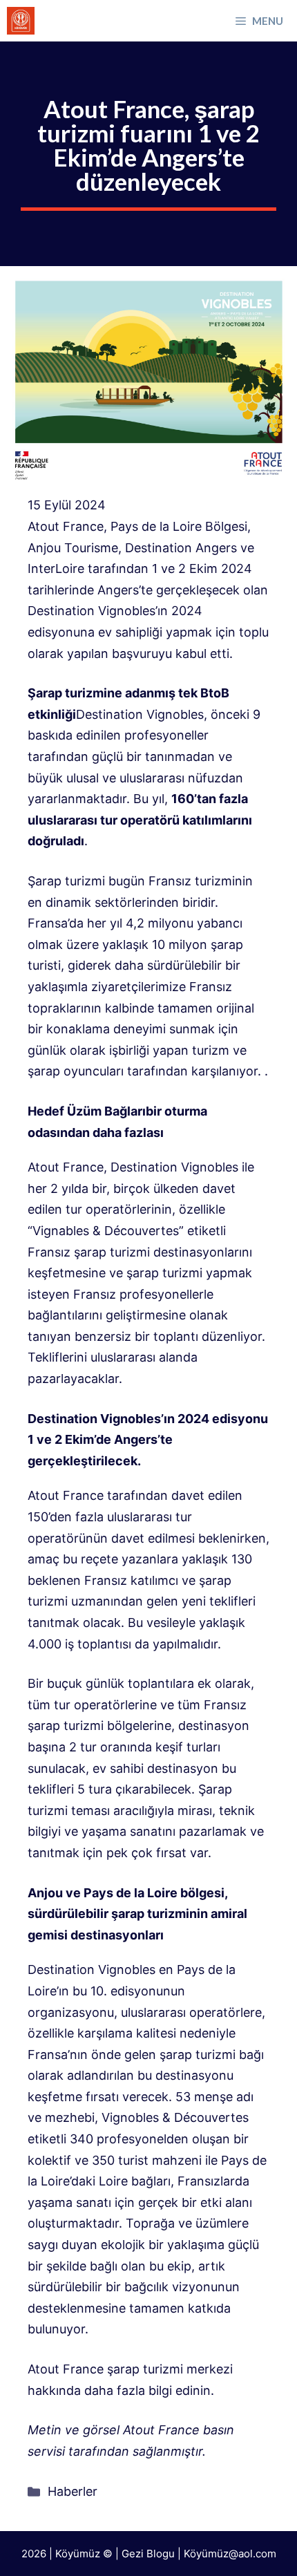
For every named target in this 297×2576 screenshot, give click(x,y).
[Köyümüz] (21, 21)
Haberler (73, 2491)
